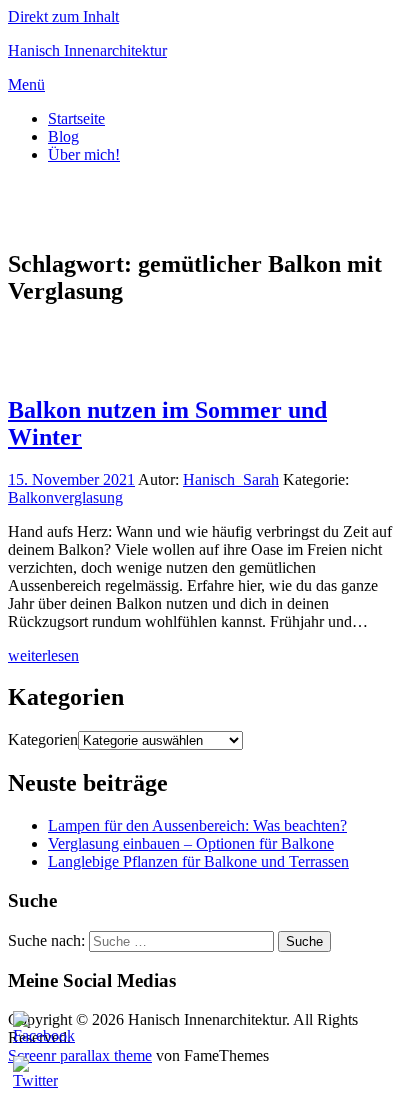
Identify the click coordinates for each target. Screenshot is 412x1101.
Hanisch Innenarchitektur (87, 50)
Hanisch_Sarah (231, 479)
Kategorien (43, 739)
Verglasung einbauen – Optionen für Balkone (191, 843)
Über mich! (84, 154)
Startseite (76, 118)
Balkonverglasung (65, 497)
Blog (63, 136)
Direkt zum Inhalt (63, 16)
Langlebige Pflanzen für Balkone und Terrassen (198, 861)
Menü (26, 84)
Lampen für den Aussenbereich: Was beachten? (197, 825)
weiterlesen (43, 655)
